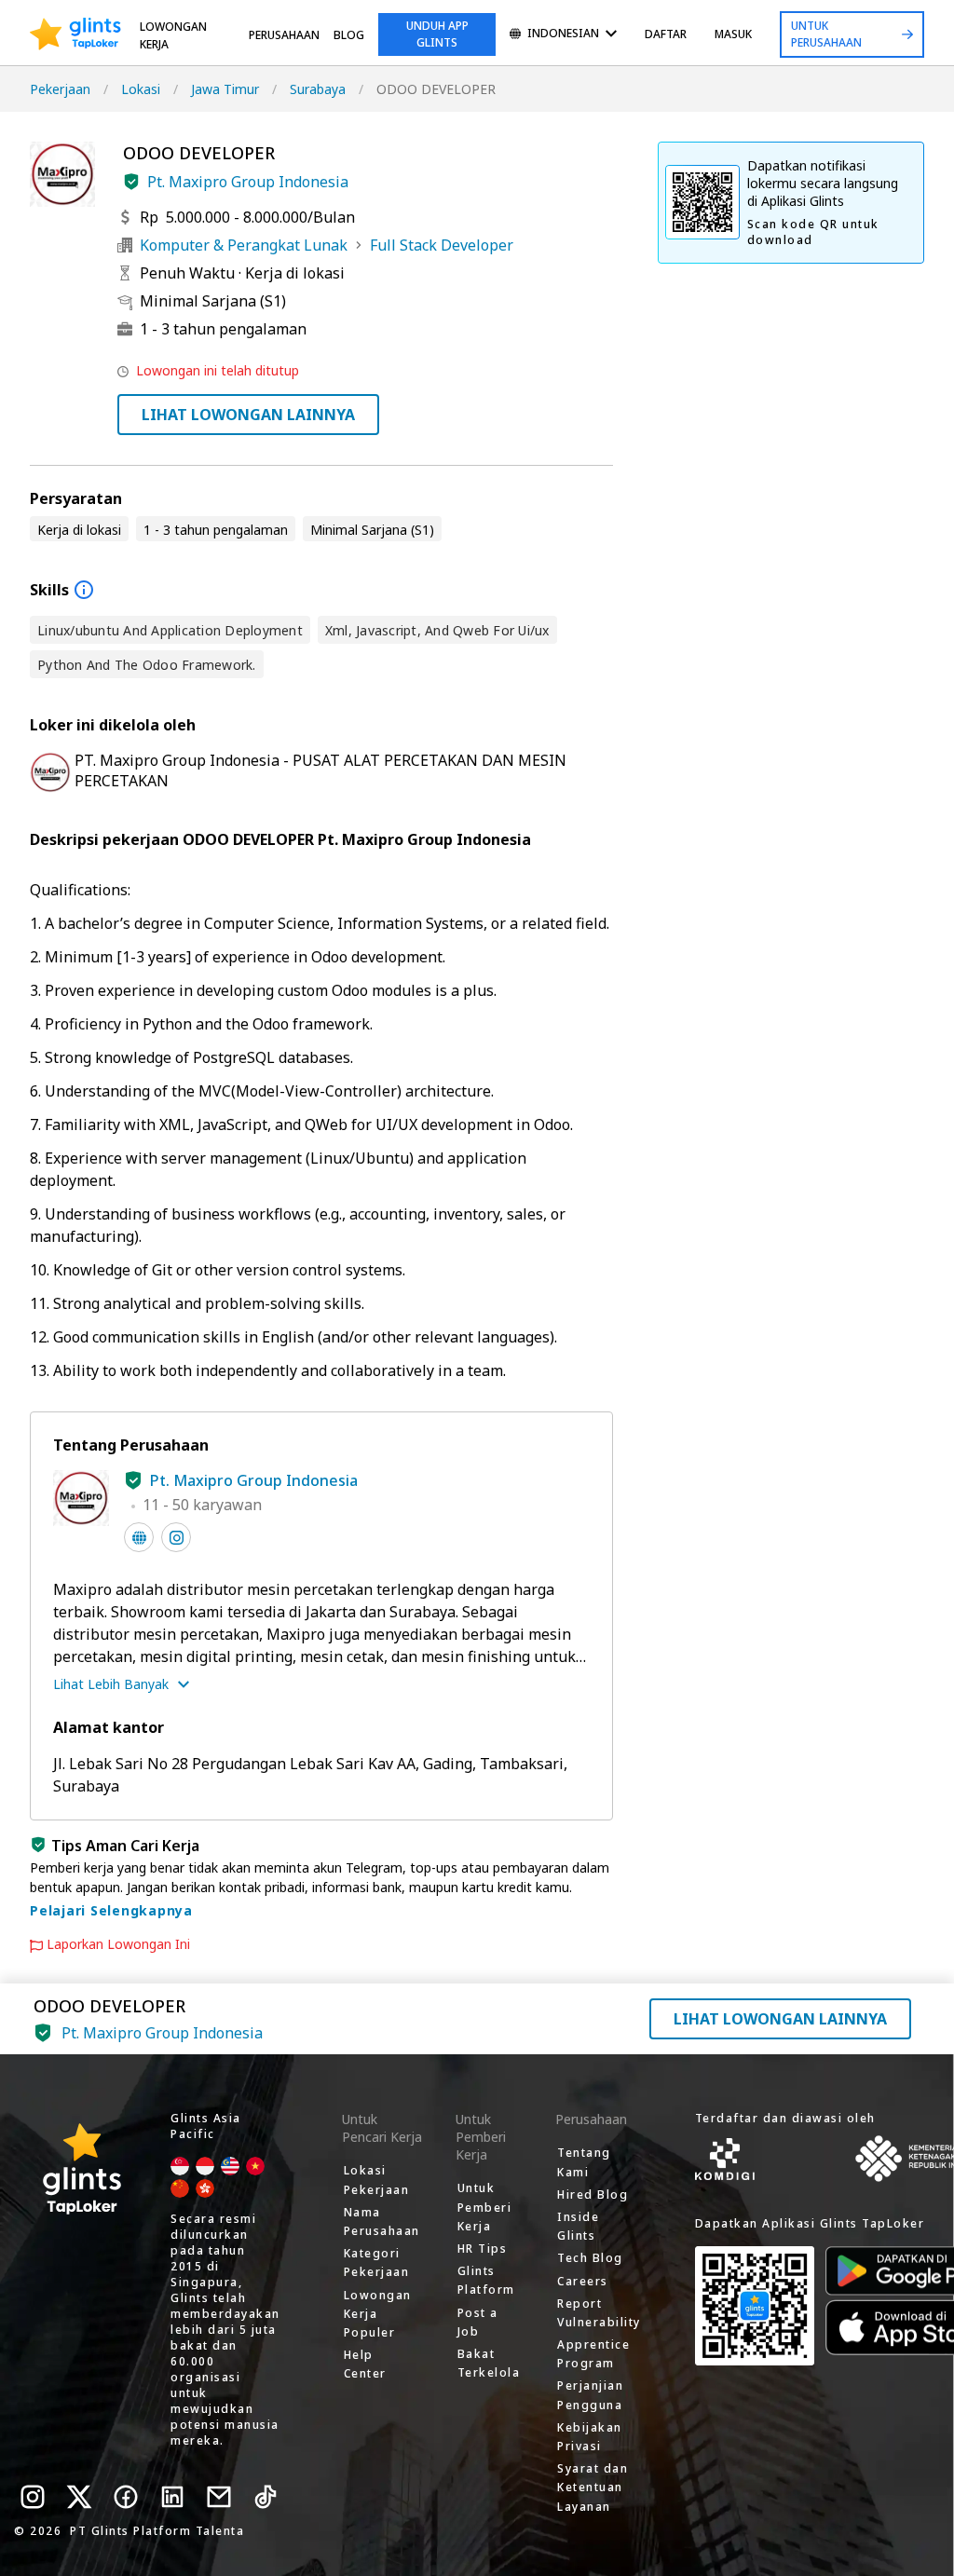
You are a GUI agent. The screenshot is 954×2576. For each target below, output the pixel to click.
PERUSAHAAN (284, 35)
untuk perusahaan (826, 34)
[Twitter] (79, 2497)
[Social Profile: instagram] (176, 1537)
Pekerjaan (60, 89)
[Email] (219, 2497)
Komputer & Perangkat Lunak (244, 245)
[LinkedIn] (172, 2497)
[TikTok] (266, 2497)
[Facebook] (126, 2497)
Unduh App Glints (437, 34)
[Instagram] (33, 2497)
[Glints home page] (75, 34)
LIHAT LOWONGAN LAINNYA (248, 415)
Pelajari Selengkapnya (111, 1910)
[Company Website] (139, 1537)
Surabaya (318, 89)
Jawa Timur (225, 89)
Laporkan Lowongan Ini (118, 1944)
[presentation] (75, 34)
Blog (349, 35)
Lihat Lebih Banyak (111, 1684)
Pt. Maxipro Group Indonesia (248, 182)
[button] (131, 182)
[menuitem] (563, 35)
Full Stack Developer (442, 245)
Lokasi (141, 89)
